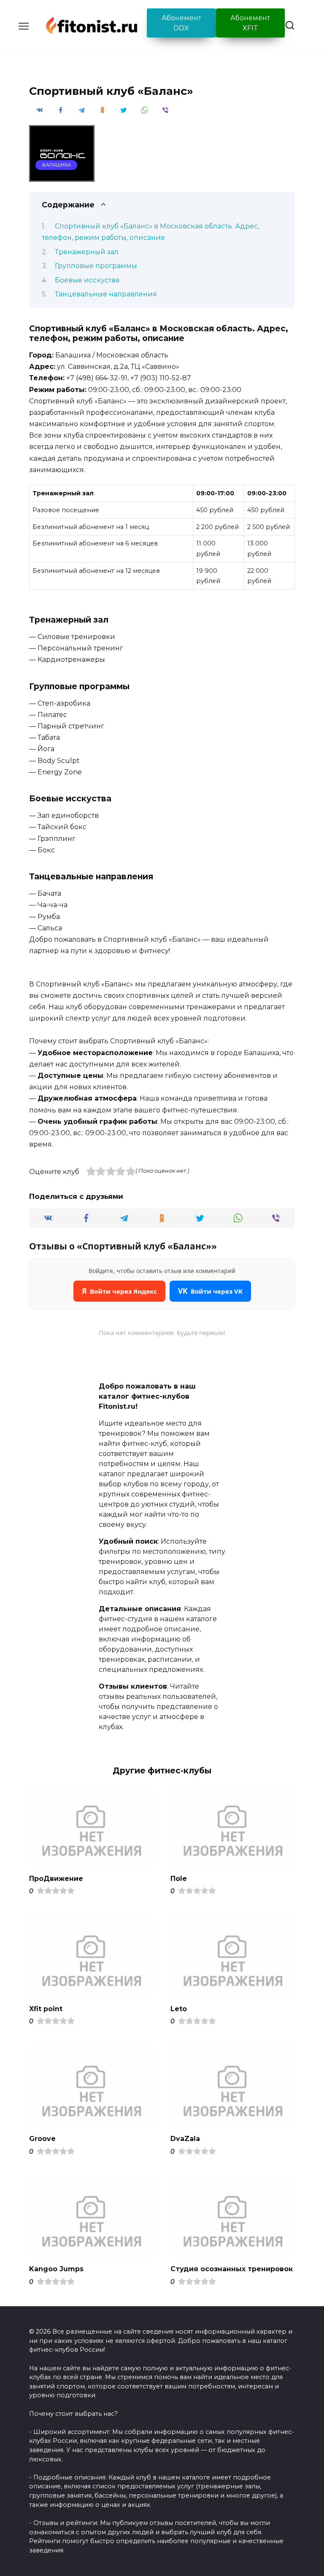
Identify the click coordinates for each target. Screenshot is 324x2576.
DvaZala (185, 2139)
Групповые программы (96, 266)
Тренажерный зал (87, 252)
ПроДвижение (56, 1878)
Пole (179, 1878)
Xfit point (46, 2008)
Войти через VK (210, 1291)
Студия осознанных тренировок (232, 2269)
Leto (179, 2008)
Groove (42, 2139)
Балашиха (57, 165)
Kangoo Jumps (56, 2269)
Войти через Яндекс (119, 1291)
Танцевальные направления (106, 294)
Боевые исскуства (87, 280)
